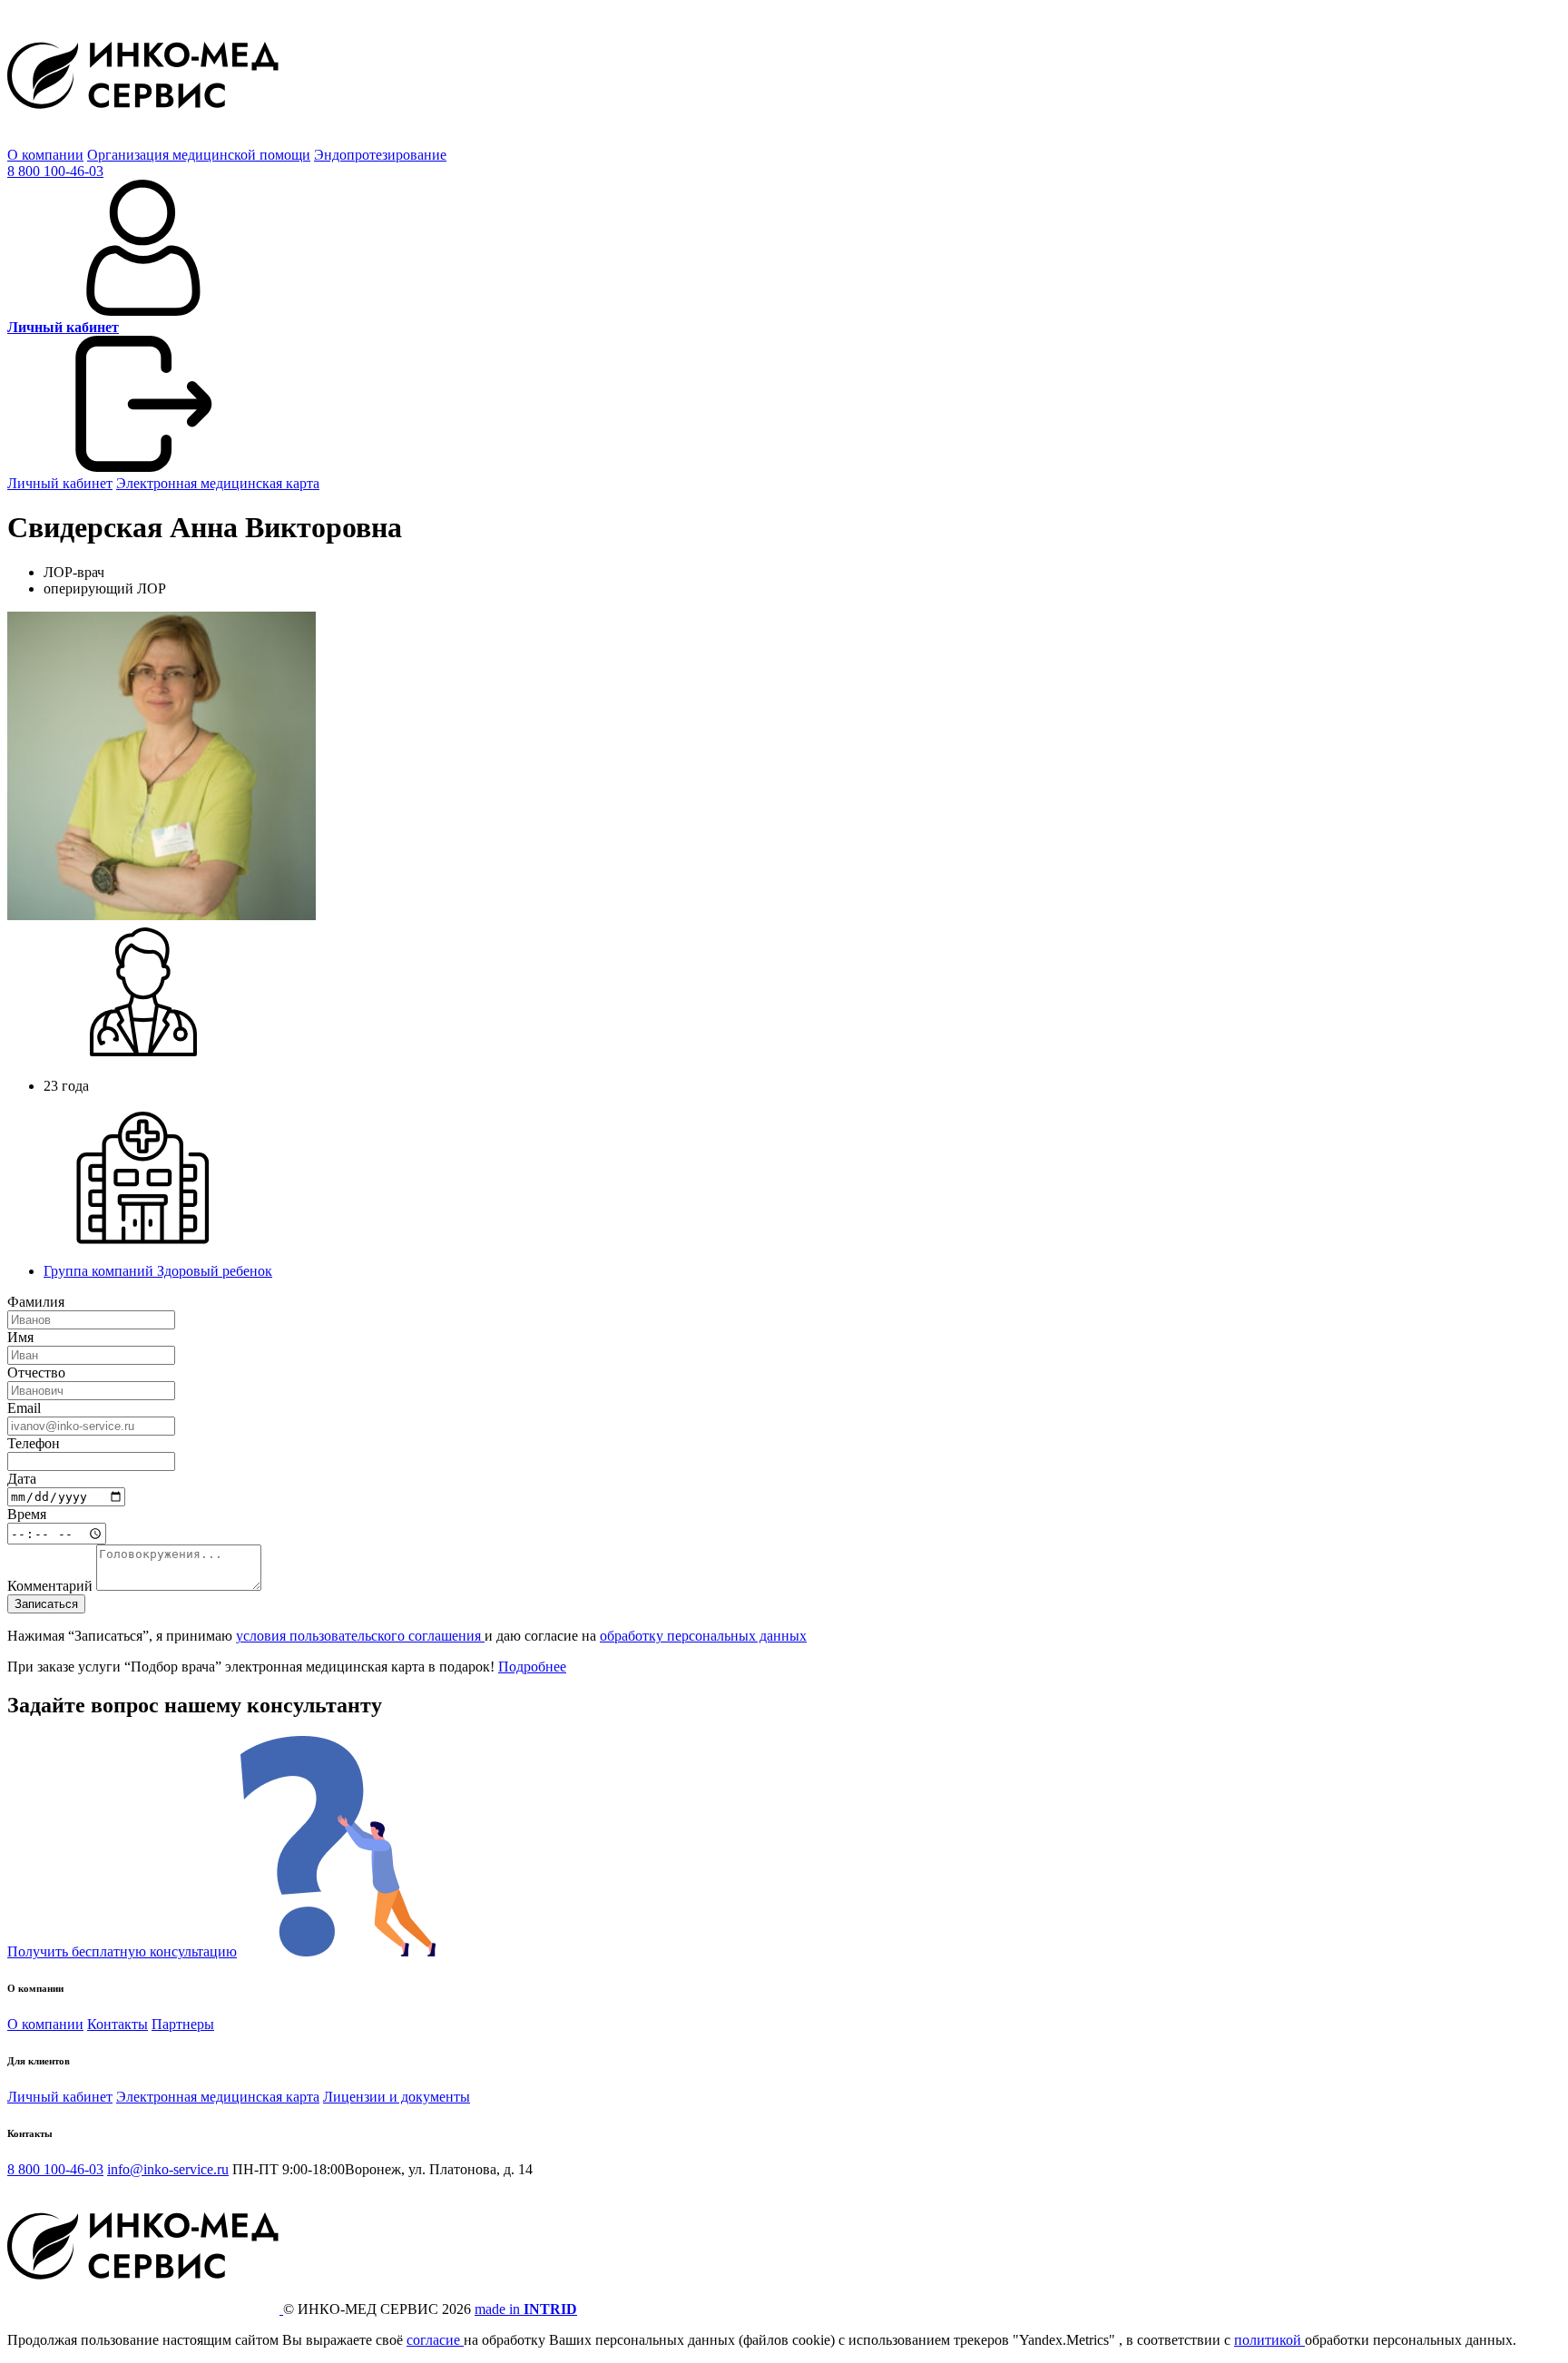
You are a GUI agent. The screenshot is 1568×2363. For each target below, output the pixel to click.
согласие (435, 2340)
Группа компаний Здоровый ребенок (158, 1271)
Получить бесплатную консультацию (122, 1951)
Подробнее (532, 1667)
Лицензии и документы (397, 2097)
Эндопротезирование (380, 155)
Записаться (46, 1604)
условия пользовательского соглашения (360, 1636)
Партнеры (183, 2024)
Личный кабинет (60, 483)
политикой (1269, 2340)
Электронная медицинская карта (218, 483)
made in (526, 2309)
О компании (45, 155)
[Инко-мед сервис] (143, 138)
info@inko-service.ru (168, 2169)
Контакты (118, 2024)
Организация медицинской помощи (199, 155)
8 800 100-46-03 (55, 171)
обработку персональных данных (703, 1636)
